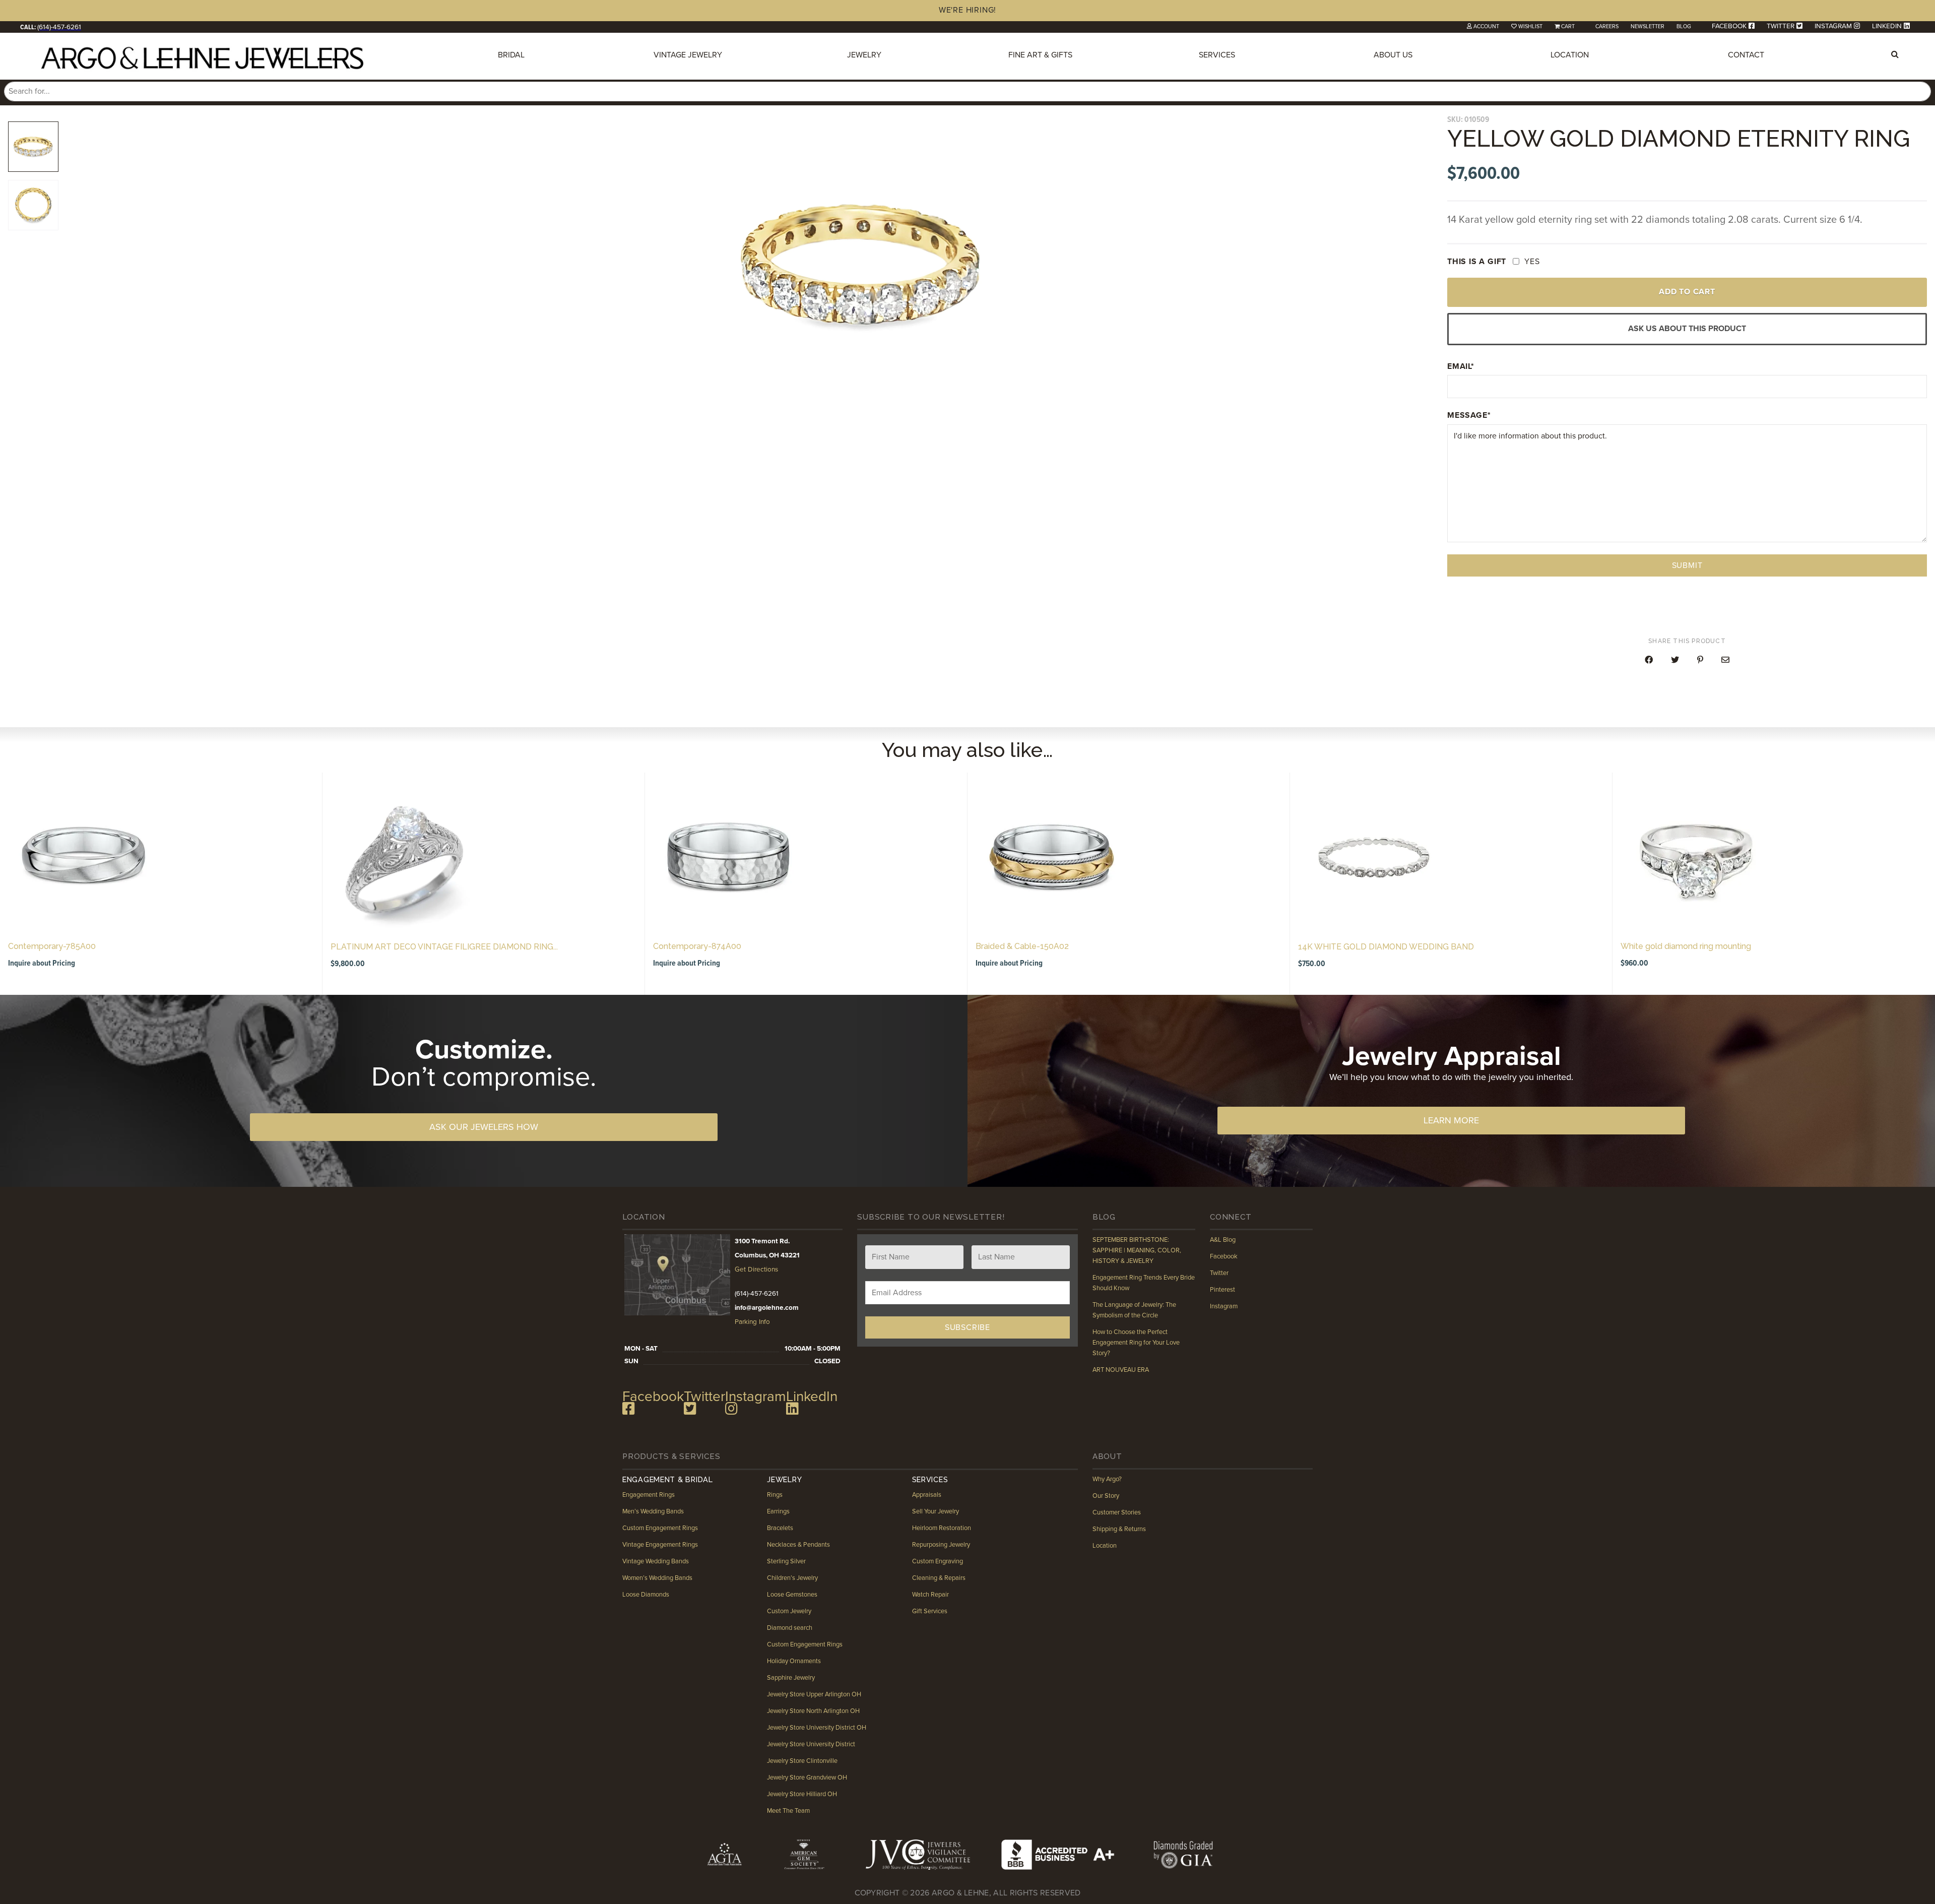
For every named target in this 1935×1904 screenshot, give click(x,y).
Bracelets (780, 1528)
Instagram (1224, 1306)
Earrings (778, 1511)
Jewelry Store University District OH (817, 1727)
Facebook (1224, 1256)
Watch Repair (930, 1594)
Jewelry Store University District (811, 1744)
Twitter (1219, 1273)
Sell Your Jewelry (935, 1511)
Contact (1746, 55)
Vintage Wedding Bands (656, 1561)
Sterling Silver (786, 1561)
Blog (1684, 26)
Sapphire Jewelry (791, 1677)
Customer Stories (1117, 1512)
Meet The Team (788, 1810)
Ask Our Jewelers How (484, 1127)
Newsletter (1648, 26)
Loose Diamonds (646, 1594)
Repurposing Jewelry (941, 1544)
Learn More (1451, 1120)
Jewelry (864, 55)
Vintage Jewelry (688, 55)
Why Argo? (1107, 1479)
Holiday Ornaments (794, 1661)
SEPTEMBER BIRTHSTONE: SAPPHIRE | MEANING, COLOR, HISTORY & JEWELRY (1137, 1250)
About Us (1393, 55)
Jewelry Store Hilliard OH (802, 1794)
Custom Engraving (937, 1561)
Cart (1568, 26)
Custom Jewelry (789, 1611)
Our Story (1106, 1496)
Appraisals (926, 1494)
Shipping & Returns (1119, 1529)
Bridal (511, 55)
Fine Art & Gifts (1040, 55)
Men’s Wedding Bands (653, 1511)
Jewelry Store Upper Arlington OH (814, 1694)
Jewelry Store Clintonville (802, 1760)
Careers (1607, 26)
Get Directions (756, 1270)
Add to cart (1687, 292)
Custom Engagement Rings (660, 1528)
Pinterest (1222, 1290)
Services (1217, 55)
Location (1570, 55)
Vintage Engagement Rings (660, 1544)
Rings (775, 1494)
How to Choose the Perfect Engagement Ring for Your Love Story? (1136, 1343)
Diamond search (790, 1627)
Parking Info (752, 1322)
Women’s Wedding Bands (657, 1577)
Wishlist (1530, 26)
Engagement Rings (649, 1494)
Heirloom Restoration (941, 1528)
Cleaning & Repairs (938, 1577)
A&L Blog (1223, 1240)
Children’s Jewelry (792, 1577)
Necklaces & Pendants (798, 1544)
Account (1486, 26)
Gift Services (929, 1611)
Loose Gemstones (792, 1594)
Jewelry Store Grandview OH (807, 1777)
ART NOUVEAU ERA (1121, 1370)
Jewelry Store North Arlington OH (813, 1710)
